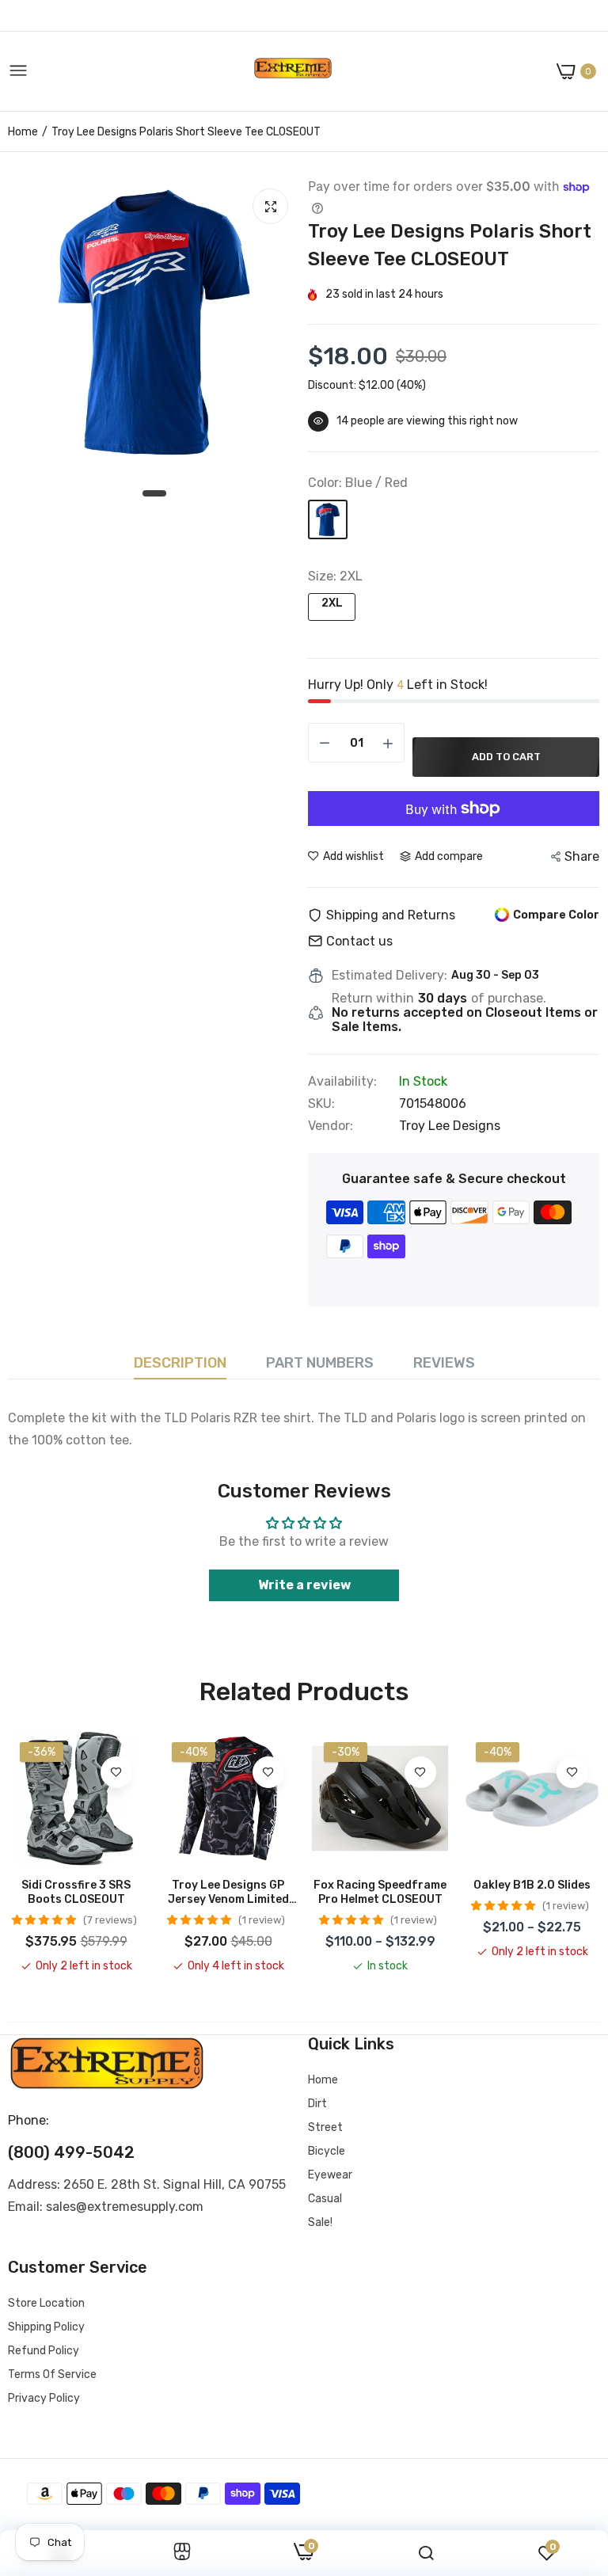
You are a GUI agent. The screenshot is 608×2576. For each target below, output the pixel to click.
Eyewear (330, 2175)
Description (180, 1363)
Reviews (444, 1363)
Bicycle (327, 2151)
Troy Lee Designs (450, 1126)
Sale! (320, 2222)
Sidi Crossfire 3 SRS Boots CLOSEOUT (76, 1892)
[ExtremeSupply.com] (293, 72)
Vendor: (331, 1126)
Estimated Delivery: (389, 976)
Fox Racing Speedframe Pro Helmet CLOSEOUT (380, 1892)
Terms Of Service (52, 2374)
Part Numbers (320, 1363)
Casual (325, 2199)
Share (582, 856)
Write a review (304, 1585)
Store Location (46, 2303)
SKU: (321, 1104)
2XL (332, 603)
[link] (116, 1772)
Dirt (317, 2104)
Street (325, 2127)
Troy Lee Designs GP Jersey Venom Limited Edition (228, 1893)
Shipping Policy (46, 2327)
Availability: (342, 1082)
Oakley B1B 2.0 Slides (532, 1885)
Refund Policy (44, 2351)
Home (23, 132)
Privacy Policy (44, 2398)
